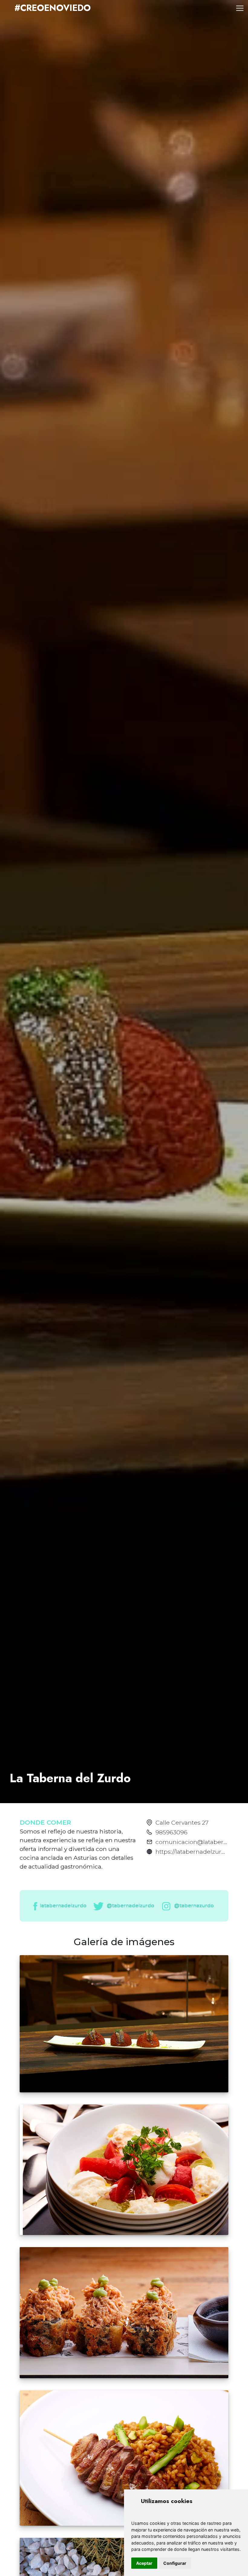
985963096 (171, 1832)
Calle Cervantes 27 (182, 1823)
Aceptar (144, 2563)
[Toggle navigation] (240, 8)
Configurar (175, 2563)
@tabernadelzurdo (130, 1906)
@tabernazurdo (193, 1906)
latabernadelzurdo (63, 1906)
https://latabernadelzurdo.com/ (200, 1852)
